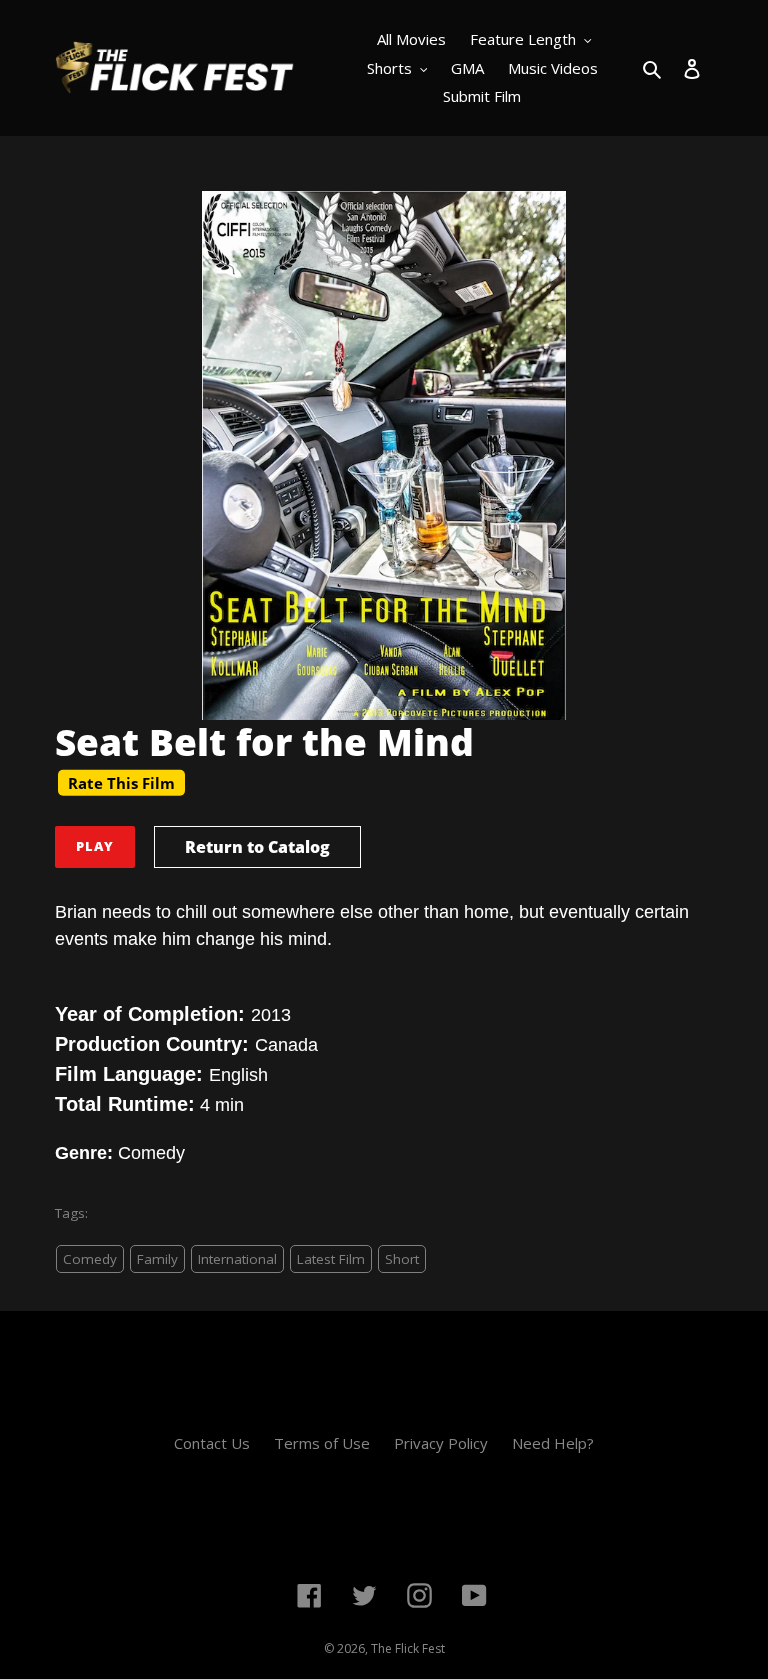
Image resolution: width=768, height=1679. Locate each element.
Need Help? (553, 1443)
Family (157, 1259)
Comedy (90, 1259)
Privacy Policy (441, 1443)
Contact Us (212, 1443)
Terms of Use (322, 1443)
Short (402, 1259)
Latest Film (331, 1259)
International (237, 1259)
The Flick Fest (408, 1648)
